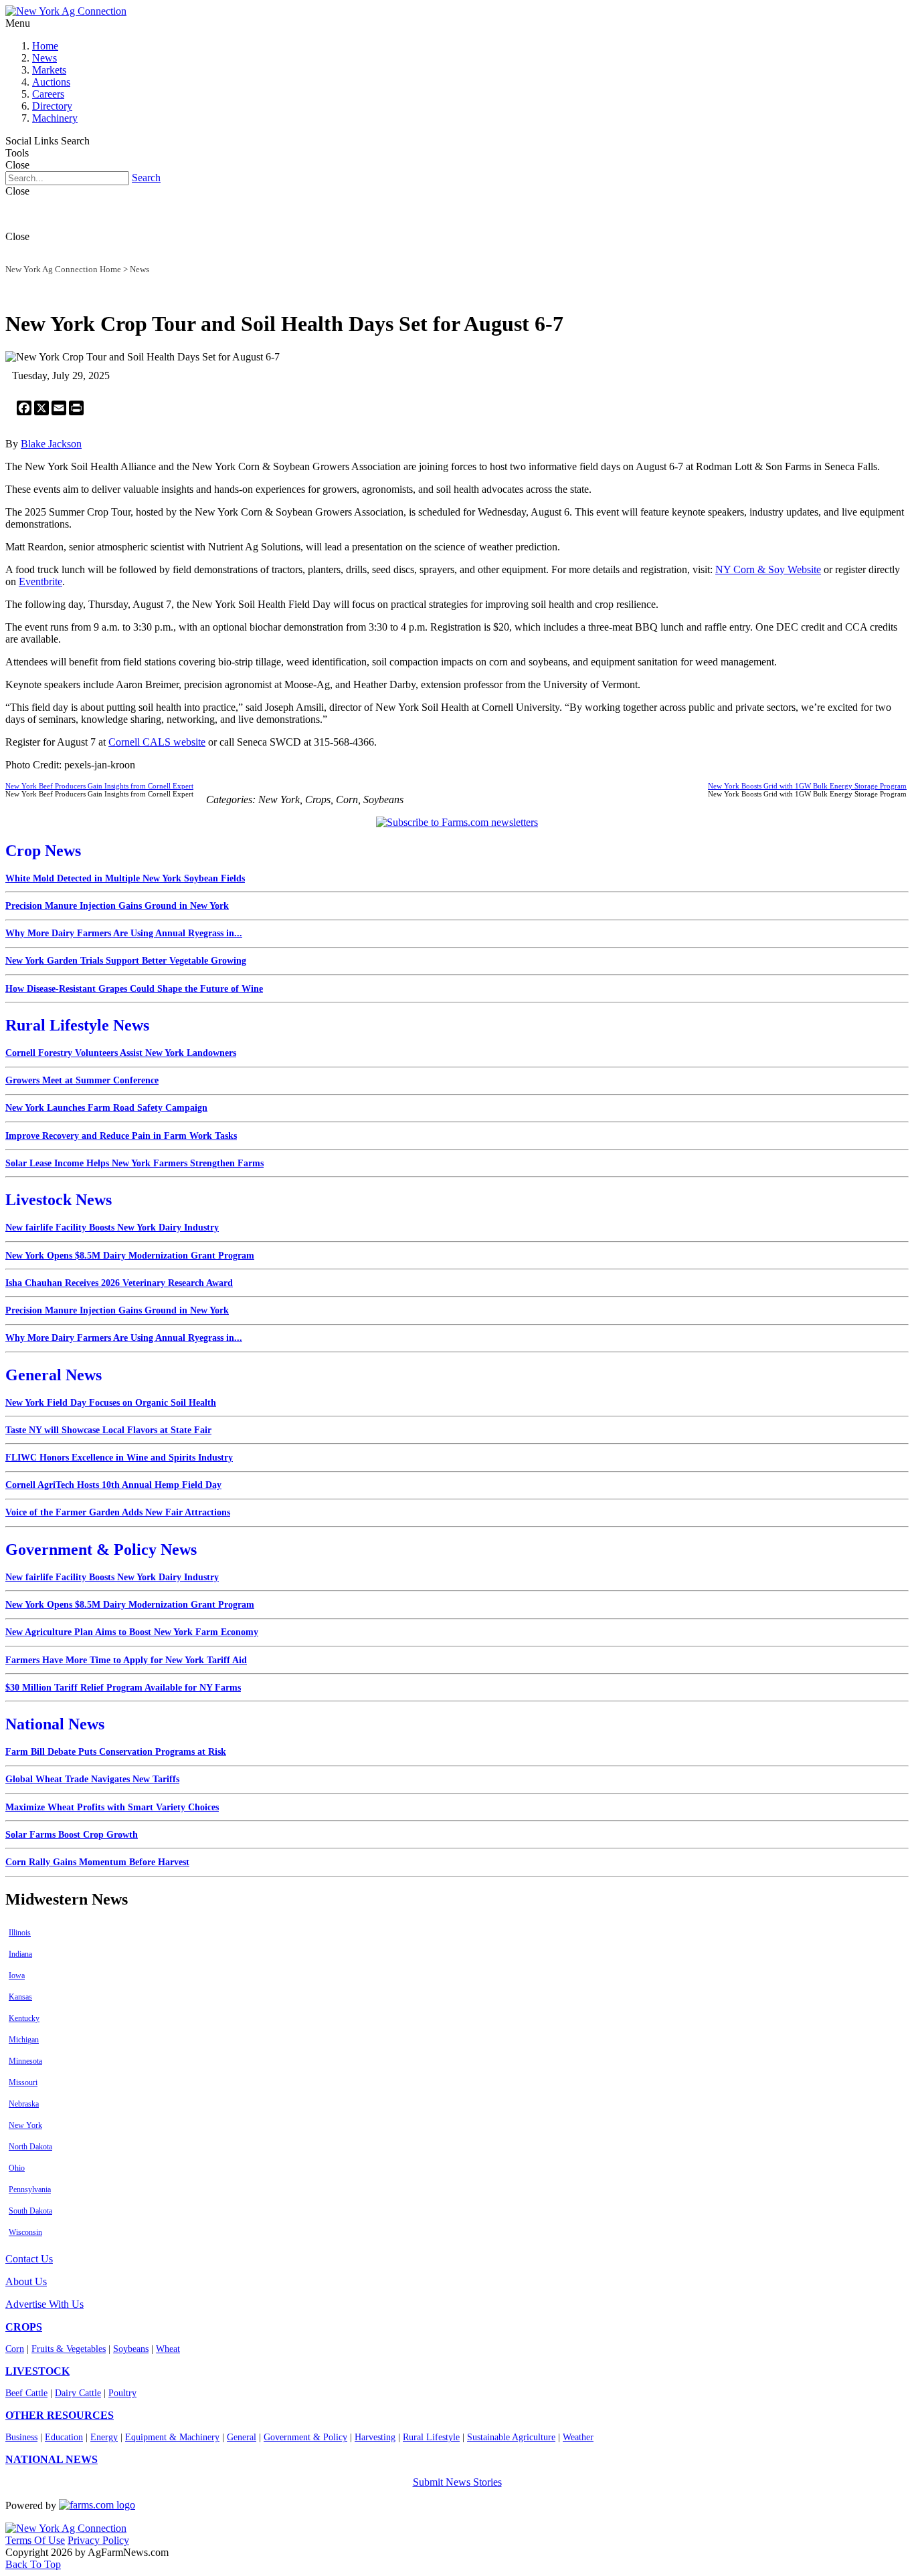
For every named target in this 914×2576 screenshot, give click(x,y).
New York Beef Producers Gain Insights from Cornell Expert (99, 786)
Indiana (20, 1954)
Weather (578, 2437)
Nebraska (24, 2104)
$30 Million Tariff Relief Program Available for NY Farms (123, 1688)
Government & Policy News (101, 1549)
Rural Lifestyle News (77, 1025)
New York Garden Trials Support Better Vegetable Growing (126, 961)
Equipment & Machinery (172, 2437)
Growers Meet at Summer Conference (82, 1080)
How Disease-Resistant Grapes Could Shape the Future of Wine (134, 989)
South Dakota (30, 2211)
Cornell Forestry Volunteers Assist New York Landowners (121, 1053)
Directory (52, 106)
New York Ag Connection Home (63, 269)
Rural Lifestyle (431, 2437)
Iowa (17, 1975)
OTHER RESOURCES (60, 2415)
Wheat (168, 2349)
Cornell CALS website (157, 742)
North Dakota (30, 2147)
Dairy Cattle (78, 2393)
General (242, 2437)
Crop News (43, 851)
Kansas (20, 1997)
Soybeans (131, 2349)
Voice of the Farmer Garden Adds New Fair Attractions (118, 1512)
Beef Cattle (26, 2393)
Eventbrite (40, 581)
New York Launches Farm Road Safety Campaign (106, 1108)
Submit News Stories (457, 2482)
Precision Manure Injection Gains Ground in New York (117, 906)
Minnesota (25, 2061)
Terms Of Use (35, 2540)
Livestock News (59, 1200)
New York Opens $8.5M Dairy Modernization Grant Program (130, 1256)
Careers (48, 94)
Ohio (17, 2168)
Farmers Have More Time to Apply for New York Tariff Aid (126, 1660)
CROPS (24, 2327)
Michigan (24, 2040)
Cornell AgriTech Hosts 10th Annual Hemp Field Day (113, 1485)
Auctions (51, 82)
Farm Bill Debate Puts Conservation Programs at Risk (116, 1752)
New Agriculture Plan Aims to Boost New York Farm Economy (132, 1632)
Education (64, 2437)
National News (55, 1724)
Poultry (122, 2393)
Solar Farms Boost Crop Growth (72, 1835)
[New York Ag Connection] (66, 11)
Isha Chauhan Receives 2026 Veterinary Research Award (119, 1283)
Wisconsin (25, 2232)
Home (45, 46)
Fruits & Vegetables (69, 2349)
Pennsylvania (30, 2189)
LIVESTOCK (37, 2371)
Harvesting (375, 2437)
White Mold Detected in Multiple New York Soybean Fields (125, 878)
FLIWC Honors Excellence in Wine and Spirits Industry (119, 1458)
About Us (26, 2281)
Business (21, 2437)
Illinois (20, 1933)
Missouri (23, 2082)
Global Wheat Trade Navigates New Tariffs (92, 1779)
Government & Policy (305, 2437)
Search (146, 178)
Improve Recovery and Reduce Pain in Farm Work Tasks (121, 1136)
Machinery (55, 118)
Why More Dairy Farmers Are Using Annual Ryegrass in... (124, 933)
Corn (15, 2349)
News (44, 58)
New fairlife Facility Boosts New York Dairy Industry (112, 1227)
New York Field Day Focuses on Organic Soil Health (111, 1403)
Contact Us (29, 2259)
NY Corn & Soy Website (768, 569)
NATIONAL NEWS (52, 2459)
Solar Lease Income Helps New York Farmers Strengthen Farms (134, 1163)
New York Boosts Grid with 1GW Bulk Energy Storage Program (807, 786)
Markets (49, 70)
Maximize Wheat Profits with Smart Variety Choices (112, 1807)
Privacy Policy (98, 2540)
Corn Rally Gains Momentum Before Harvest (97, 1862)
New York (25, 2125)
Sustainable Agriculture (511, 2437)
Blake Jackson (51, 444)
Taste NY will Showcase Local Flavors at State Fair (108, 1430)
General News (54, 1375)
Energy (104, 2437)
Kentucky (24, 2018)
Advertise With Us (44, 2304)
